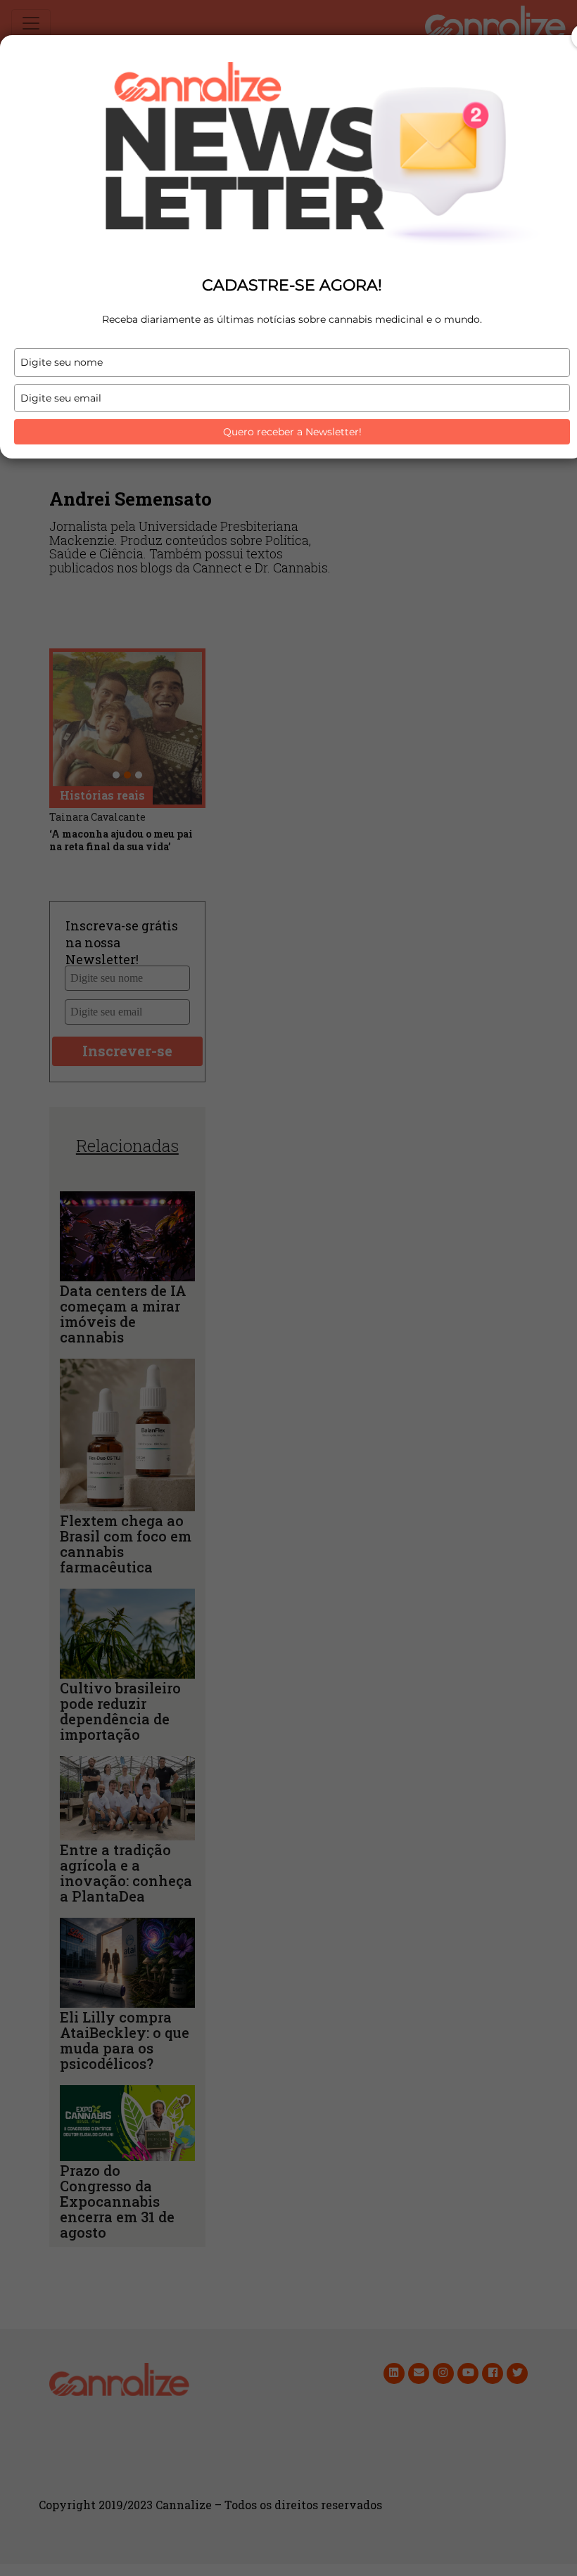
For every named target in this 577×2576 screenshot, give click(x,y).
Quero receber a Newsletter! (292, 432)
